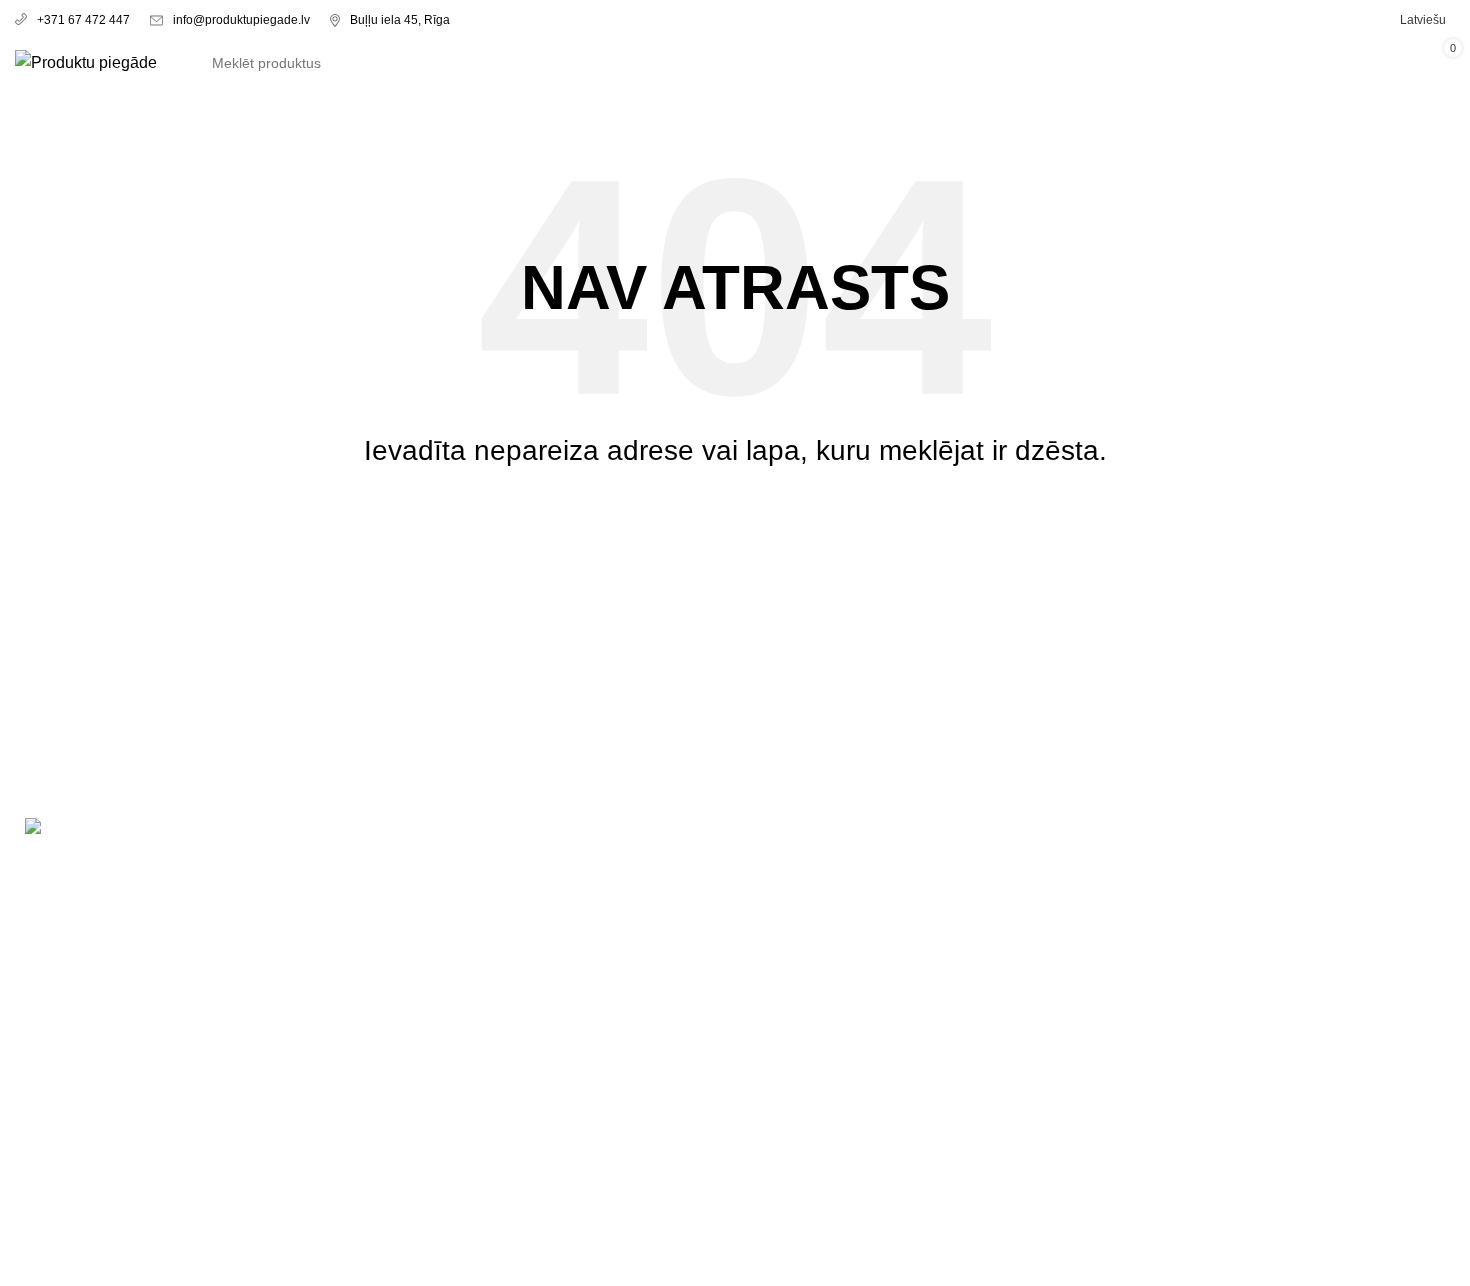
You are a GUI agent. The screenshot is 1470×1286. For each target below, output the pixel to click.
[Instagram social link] (97, 1207)
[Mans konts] (1308, 63)
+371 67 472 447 (83, 20)
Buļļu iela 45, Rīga (400, 20)
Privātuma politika (813, 934)
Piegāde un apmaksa (458, 934)
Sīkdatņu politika (809, 972)
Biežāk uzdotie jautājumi (470, 972)
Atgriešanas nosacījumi (833, 897)
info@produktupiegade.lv (241, 20)
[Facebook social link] (49, 1207)
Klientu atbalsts (437, 897)
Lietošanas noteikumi (825, 859)
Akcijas (409, 859)
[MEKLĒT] (1224, 63)
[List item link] (184, 1064)
